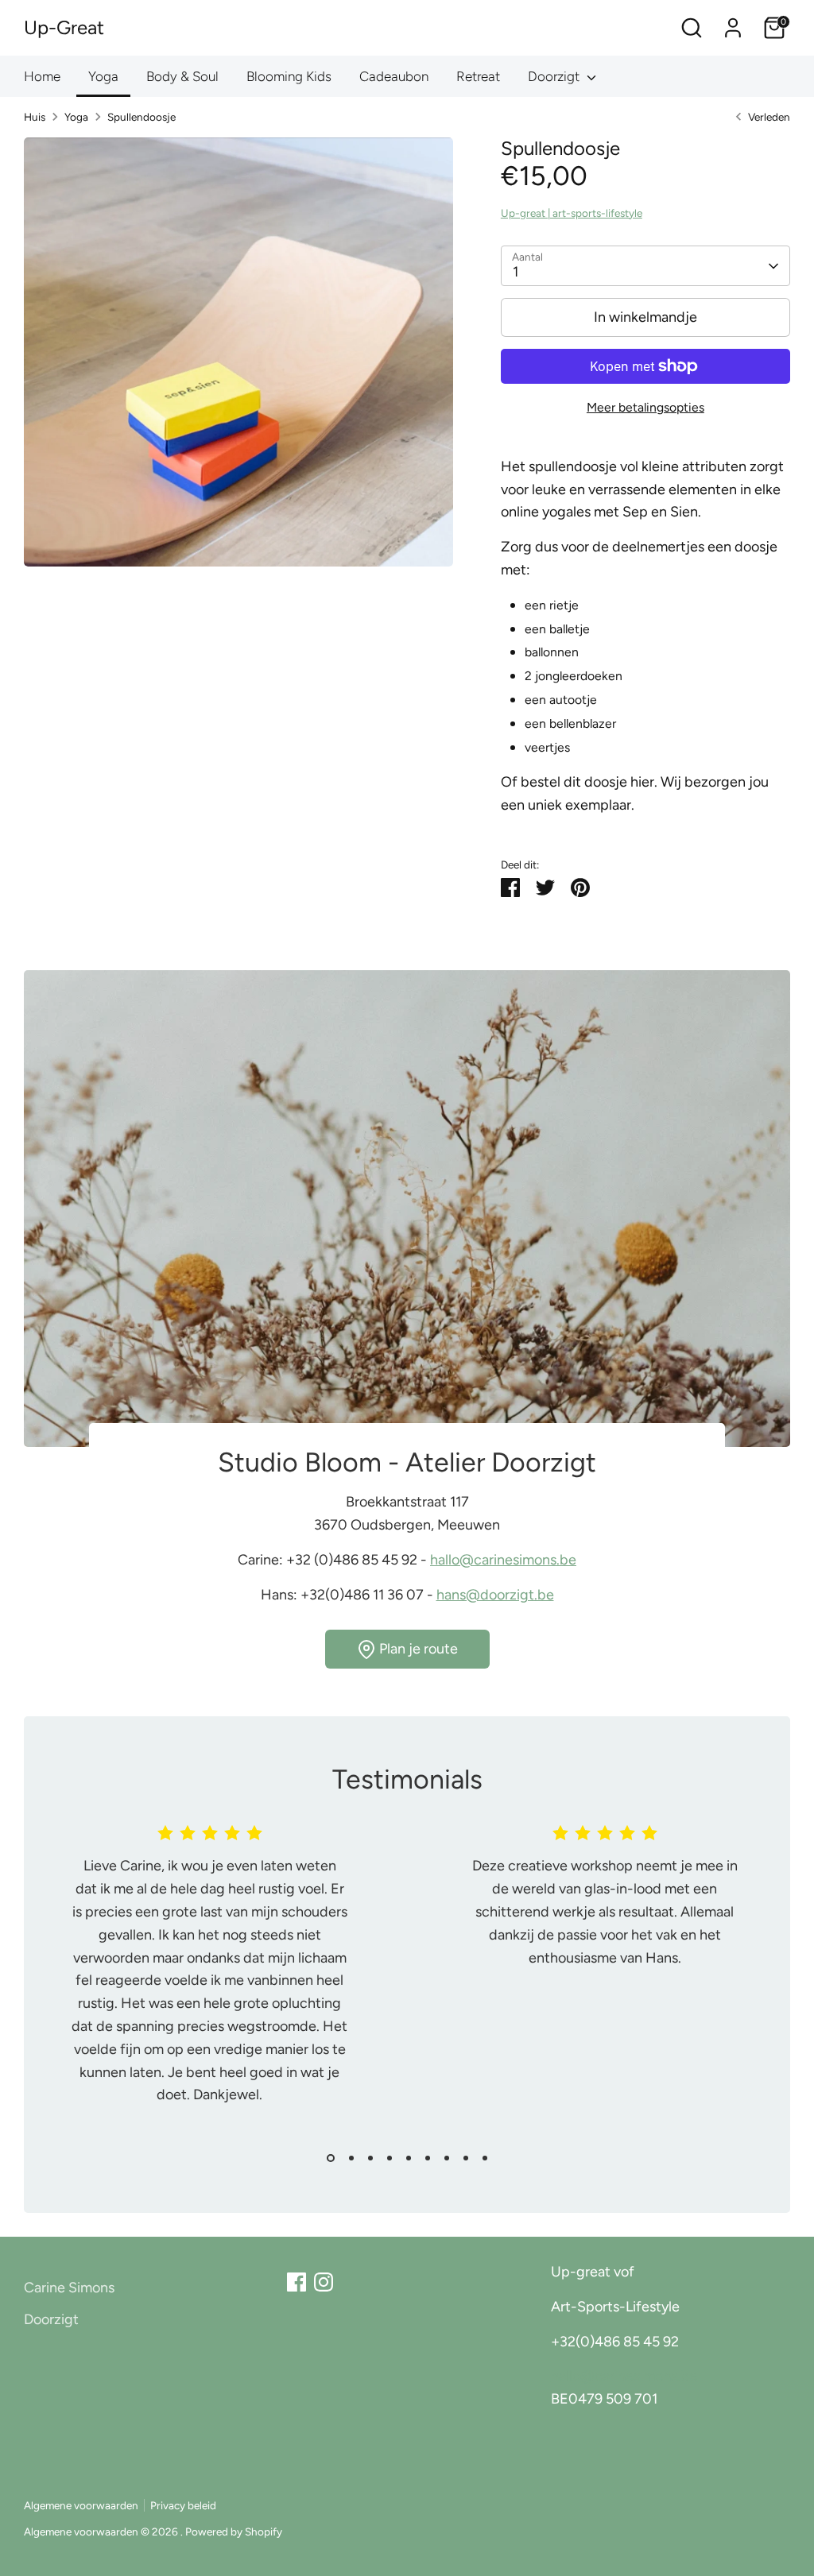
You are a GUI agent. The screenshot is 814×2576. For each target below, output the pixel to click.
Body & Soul (182, 76)
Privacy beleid (183, 2505)
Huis (35, 117)
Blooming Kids (289, 76)
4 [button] (390, 2158)
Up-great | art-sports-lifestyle (572, 213)
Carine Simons (69, 2288)
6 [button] (428, 2158)
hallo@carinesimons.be (503, 1560)
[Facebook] (297, 2282)
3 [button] (370, 2158)
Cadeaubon (394, 76)
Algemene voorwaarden (81, 2505)
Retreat (478, 76)
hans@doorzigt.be (495, 1595)
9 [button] (485, 2158)
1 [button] (331, 2158)
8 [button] (466, 2158)
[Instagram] (324, 2282)
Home (42, 76)
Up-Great (64, 27)
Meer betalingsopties (645, 407)
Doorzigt (555, 76)
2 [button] (351, 2158)
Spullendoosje (141, 117)
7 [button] (447, 2158)
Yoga (103, 76)
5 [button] (409, 2158)
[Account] (733, 28)
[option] (198, 1982)
